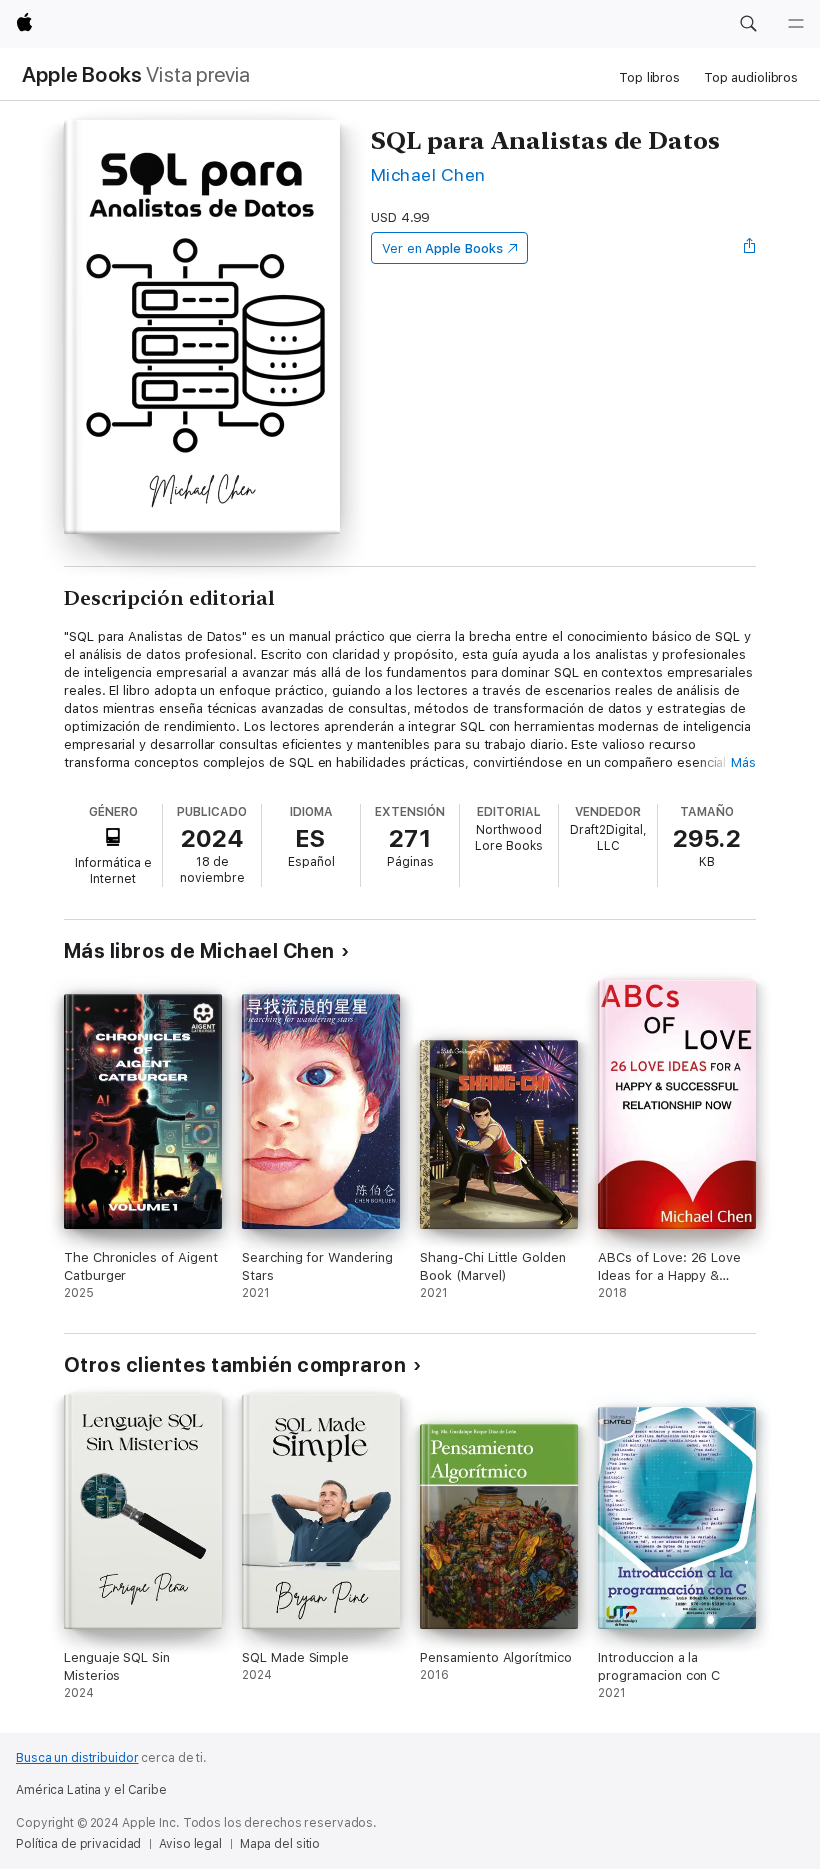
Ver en (442, 248)
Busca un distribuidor (77, 1758)
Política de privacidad (78, 1844)
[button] (748, 24)
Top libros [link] (649, 77)
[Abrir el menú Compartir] (750, 248)
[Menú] (796, 24)
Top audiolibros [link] (751, 77)
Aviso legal (190, 1844)
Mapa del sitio (280, 1844)
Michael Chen (428, 174)
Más (743, 762)
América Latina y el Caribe (91, 1790)
